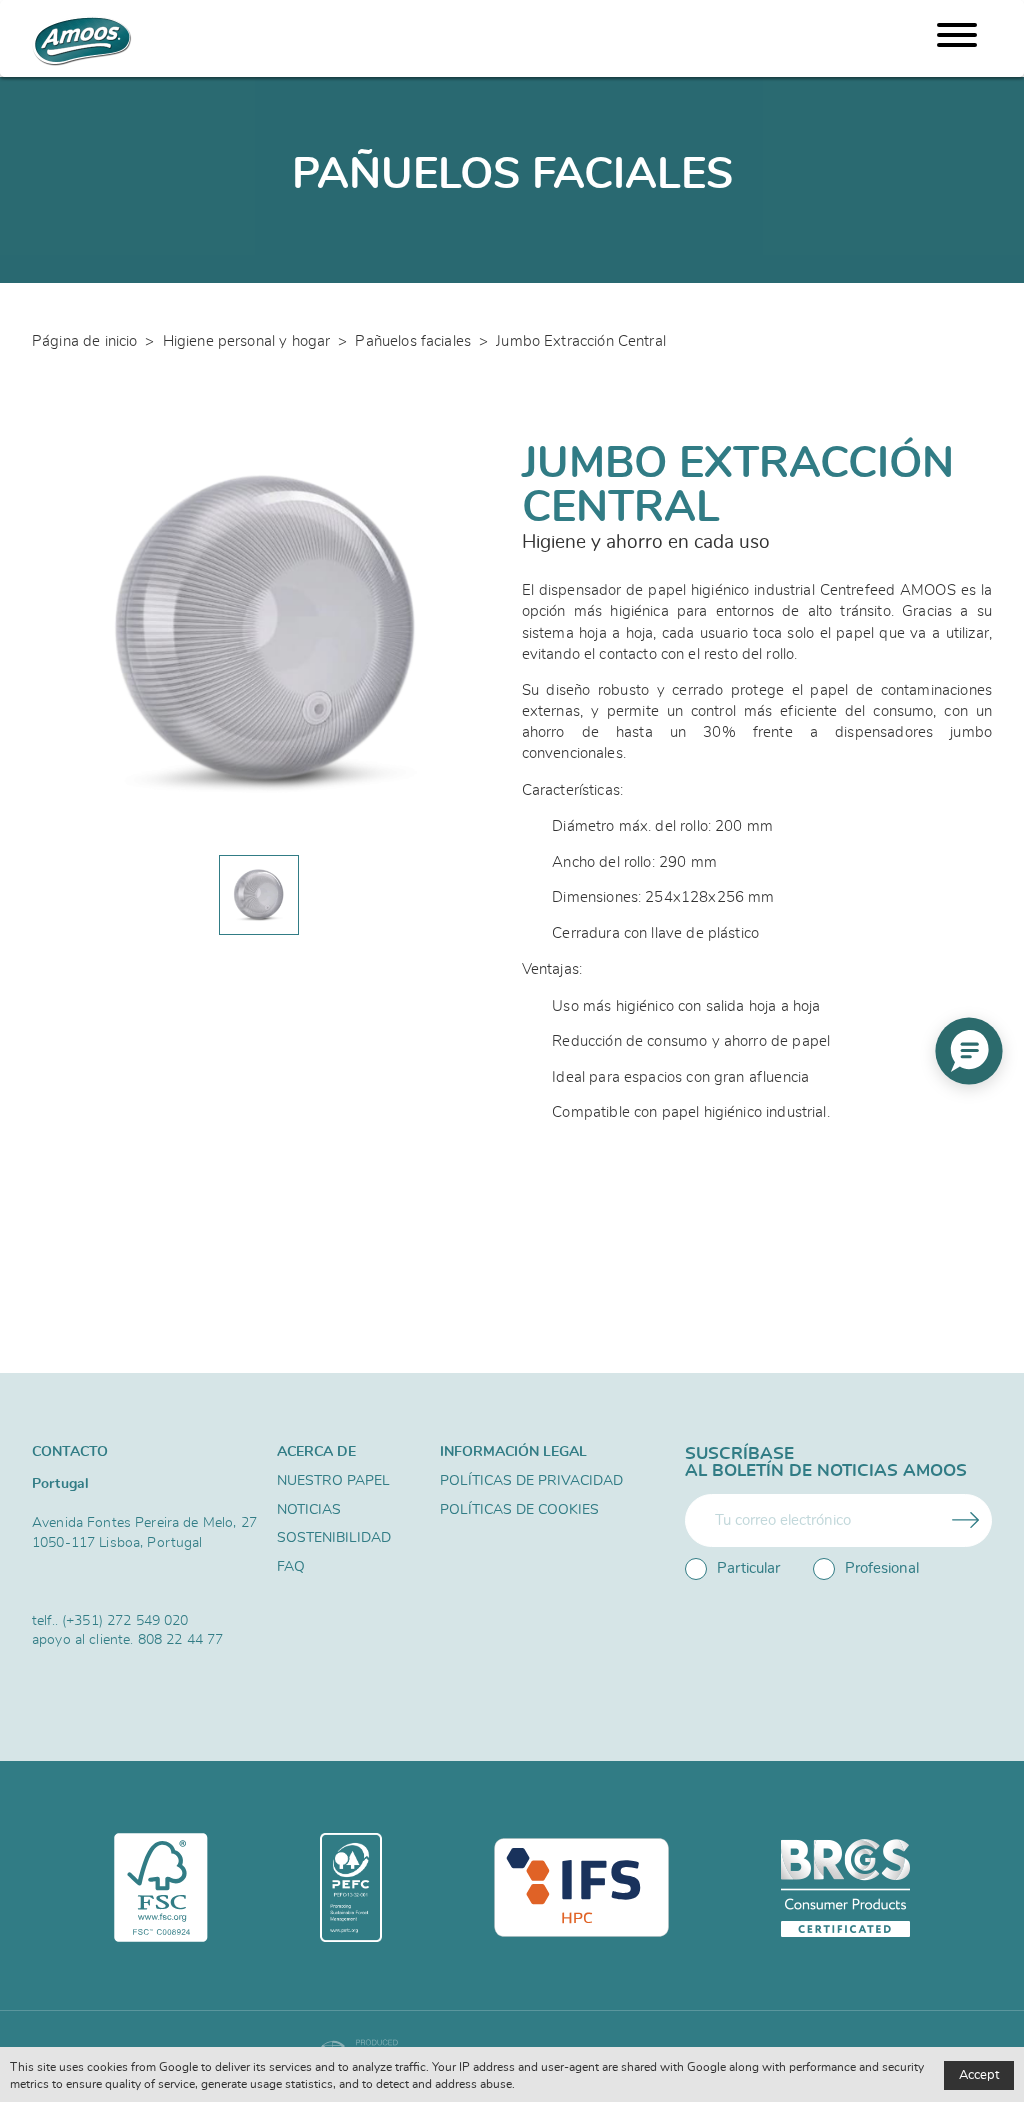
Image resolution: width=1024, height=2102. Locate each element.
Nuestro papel (333, 1481)
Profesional (882, 1568)
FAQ (291, 1567)
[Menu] (957, 38)
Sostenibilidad (334, 1538)
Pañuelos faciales (413, 341)
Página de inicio (84, 341)
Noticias (309, 1510)
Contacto (70, 1451)
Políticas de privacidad (531, 1481)
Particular (748, 1568)
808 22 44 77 (181, 1639)
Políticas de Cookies (519, 1510)
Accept (979, 2075)
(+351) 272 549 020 (125, 1620)
